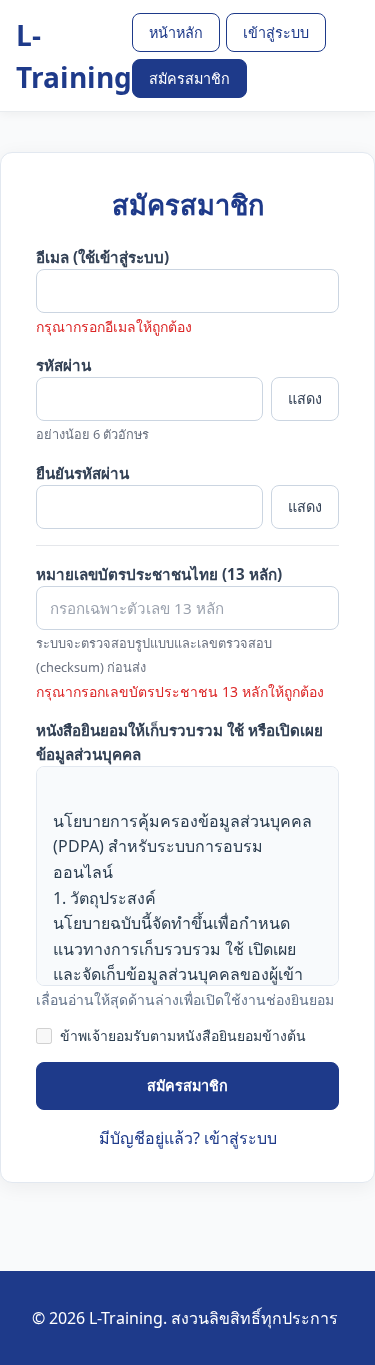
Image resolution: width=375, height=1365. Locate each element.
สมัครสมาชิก (189, 78)
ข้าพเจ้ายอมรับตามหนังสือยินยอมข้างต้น (183, 1035)
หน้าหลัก (176, 32)
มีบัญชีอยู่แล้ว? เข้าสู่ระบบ (188, 1138)
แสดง (305, 398)
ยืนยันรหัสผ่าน (82, 473)
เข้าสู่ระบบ (276, 32)
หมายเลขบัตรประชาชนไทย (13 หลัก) (159, 574)
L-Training (74, 56)
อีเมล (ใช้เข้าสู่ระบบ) (102, 257)
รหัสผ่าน (63, 365)
